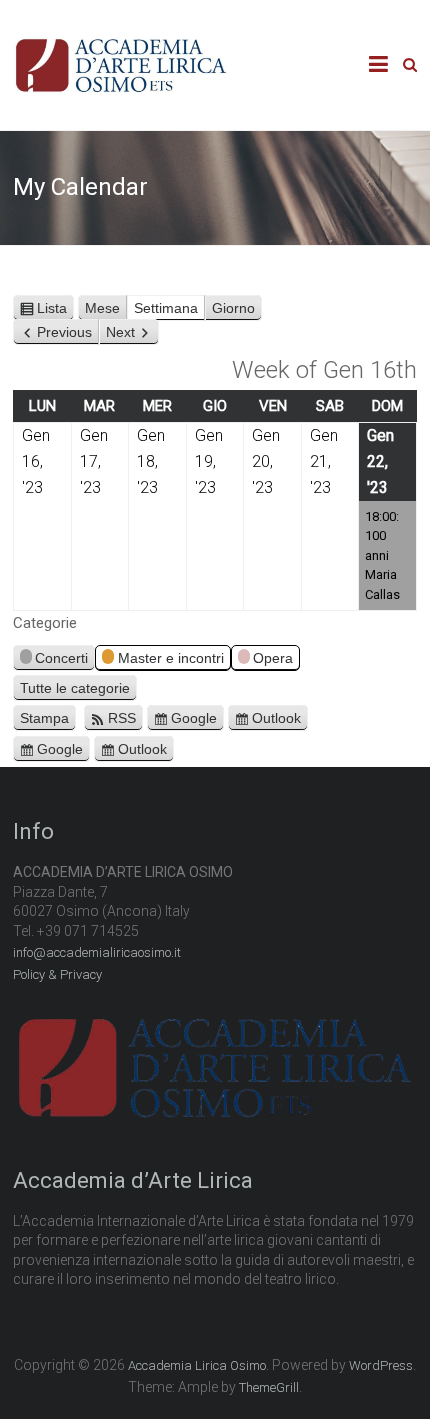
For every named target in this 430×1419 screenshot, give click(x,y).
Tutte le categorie (75, 688)
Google (194, 718)
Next (120, 332)
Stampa (48, 720)
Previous (64, 332)
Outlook (276, 718)
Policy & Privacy (57, 974)
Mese (102, 308)
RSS (122, 718)
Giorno (233, 308)
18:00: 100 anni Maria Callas (382, 555)
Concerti (61, 658)
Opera (273, 658)
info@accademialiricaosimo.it (97, 952)
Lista (55, 310)
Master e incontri (171, 658)
